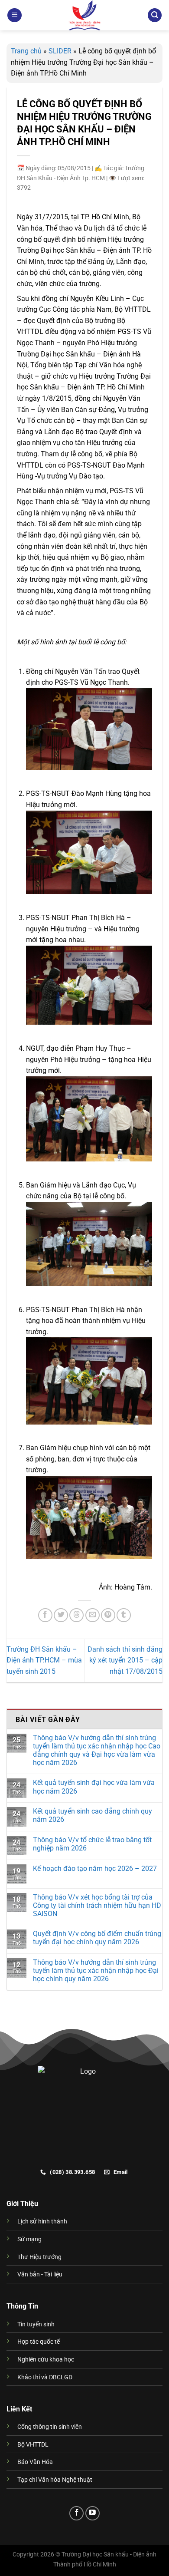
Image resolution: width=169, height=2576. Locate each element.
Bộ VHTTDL (33, 2445)
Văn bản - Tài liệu (40, 2274)
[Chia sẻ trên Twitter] (61, 1615)
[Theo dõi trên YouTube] (93, 2513)
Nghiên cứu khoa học (46, 2360)
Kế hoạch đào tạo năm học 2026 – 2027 (95, 1869)
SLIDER (60, 51)
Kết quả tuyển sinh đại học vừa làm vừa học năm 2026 (94, 1787)
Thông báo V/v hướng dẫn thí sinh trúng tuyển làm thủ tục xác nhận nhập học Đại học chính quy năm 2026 (96, 1971)
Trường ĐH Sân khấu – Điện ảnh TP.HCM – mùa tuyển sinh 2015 (44, 1660)
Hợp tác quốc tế (39, 2342)
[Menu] (15, 15)
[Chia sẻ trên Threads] (76, 1615)
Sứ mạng (29, 2239)
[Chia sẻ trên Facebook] (45, 1615)
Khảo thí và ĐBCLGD (45, 2377)
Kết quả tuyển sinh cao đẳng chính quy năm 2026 (93, 1815)
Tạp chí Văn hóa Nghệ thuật (55, 2480)
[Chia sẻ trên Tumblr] (124, 1615)
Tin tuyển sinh (36, 2324)
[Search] (155, 15)
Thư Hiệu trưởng (39, 2257)
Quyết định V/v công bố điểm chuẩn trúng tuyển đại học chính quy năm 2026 (97, 1938)
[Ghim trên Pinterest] (108, 1615)
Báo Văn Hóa (35, 2462)
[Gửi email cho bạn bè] (93, 1615)
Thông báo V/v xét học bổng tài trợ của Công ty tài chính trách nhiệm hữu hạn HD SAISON (97, 1905)
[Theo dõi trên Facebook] (76, 2513)
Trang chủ (26, 51)
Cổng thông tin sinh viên (50, 2427)
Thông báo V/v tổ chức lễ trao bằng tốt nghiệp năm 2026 (92, 1844)
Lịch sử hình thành (42, 2221)
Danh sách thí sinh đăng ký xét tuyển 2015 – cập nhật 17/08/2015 (125, 1660)
